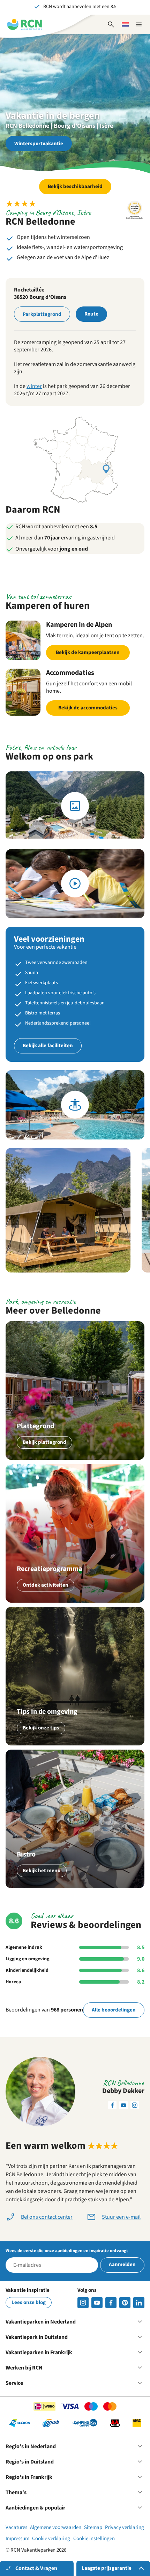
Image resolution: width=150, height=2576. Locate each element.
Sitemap (93, 2527)
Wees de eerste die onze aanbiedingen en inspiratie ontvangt (67, 2251)
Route (91, 314)
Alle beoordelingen (114, 2010)
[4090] (125, 2303)
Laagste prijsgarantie (107, 2568)
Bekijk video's (75, 884)
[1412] (97, 2303)
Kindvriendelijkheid (27, 1970)
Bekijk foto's (75, 806)
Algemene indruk (24, 1947)
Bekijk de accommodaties (88, 708)
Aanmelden (122, 2264)
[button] (68, 1210)
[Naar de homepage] (24, 24)
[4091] (139, 2303)
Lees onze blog (29, 2302)
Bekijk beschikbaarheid (75, 186)
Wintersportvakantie (39, 144)
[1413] (83, 2303)
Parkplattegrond (42, 314)
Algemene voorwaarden (56, 2527)
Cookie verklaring (51, 2539)
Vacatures (16, 2527)
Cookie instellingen (94, 2539)
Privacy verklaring (125, 2527)
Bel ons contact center (47, 2217)
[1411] (111, 2303)
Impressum (17, 2539)
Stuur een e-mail (121, 2217)
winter (34, 386)
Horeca (13, 1982)
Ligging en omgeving (27, 1959)
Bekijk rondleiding (75, 1105)
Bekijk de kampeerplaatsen (88, 652)
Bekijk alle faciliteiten (48, 1046)
